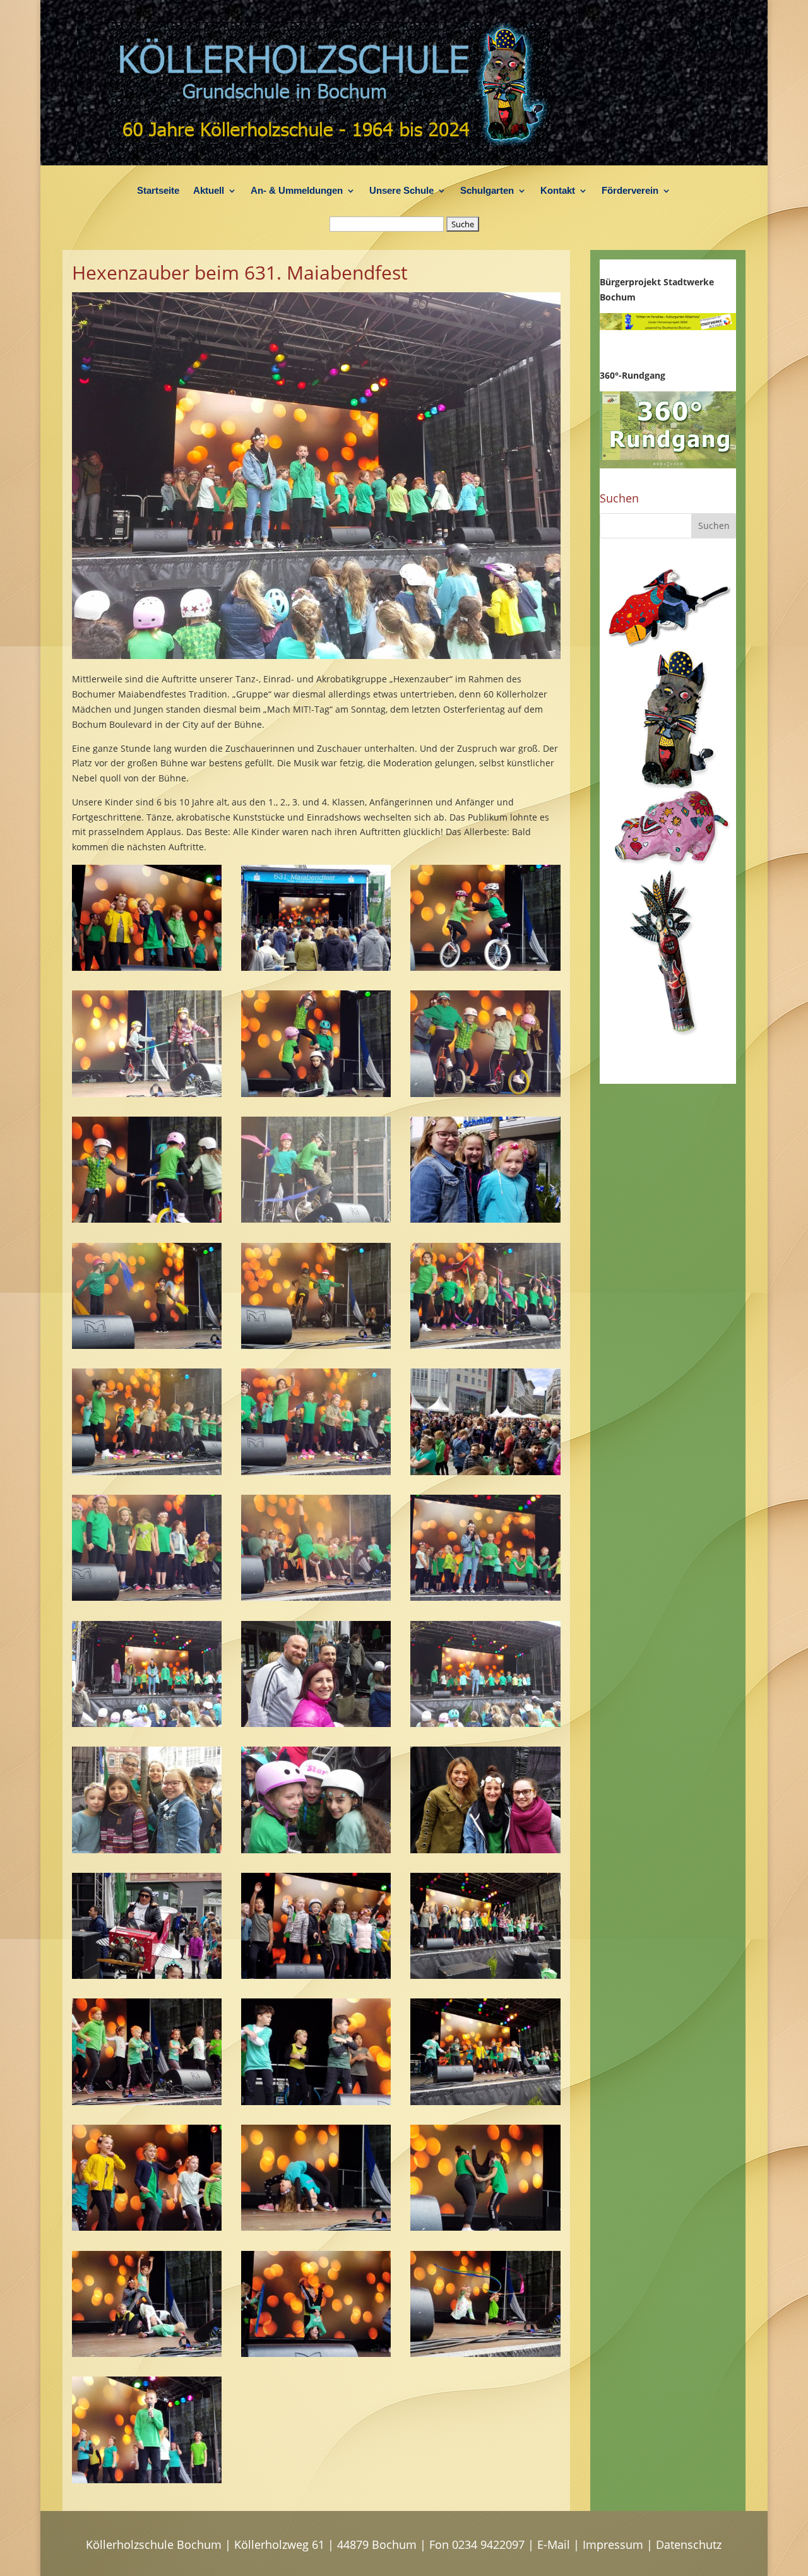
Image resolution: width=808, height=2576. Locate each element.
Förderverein (630, 191)
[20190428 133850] (316, 1219)
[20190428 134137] (485, 1094)
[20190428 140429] (147, 2102)
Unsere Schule (401, 191)
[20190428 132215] (147, 1724)
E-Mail (554, 2544)
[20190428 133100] (485, 1345)
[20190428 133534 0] (316, 1345)
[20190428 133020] (316, 1472)
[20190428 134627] (485, 967)
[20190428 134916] (316, 967)
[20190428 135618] (485, 2353)
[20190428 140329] (147, 2227)
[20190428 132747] (147, 1597)
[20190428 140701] (485, 1975)
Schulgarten (487, 191)
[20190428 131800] (147, 1850)
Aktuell (209, 191)
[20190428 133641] (485, 1219)
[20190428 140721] (316, 1975)
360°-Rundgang (633, 375)
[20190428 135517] (147, 2480)
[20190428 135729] (147, 2353)
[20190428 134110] (147, 1219)
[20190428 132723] (316, 1597)
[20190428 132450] (485, 1597)
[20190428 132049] (485, 1724)
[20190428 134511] (147, 1094)
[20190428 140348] (485, 2102)
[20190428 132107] (316, 1724)
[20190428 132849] (485, 1472)
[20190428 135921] (316, 2227)
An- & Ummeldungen (297, 191)
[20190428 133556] (147, 1345)
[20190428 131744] (316, 1850)
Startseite (158, 191)
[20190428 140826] (147, 1975)
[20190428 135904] (485, 2227)
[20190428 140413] (316, 2102)
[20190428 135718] (316, 2353)
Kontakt (558, 191)
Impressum (613, 2544)
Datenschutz (689, 2544)
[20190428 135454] (147, 967)
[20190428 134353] (316, 1094)
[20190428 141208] (485, 1850)
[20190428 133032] (147, 1472)
